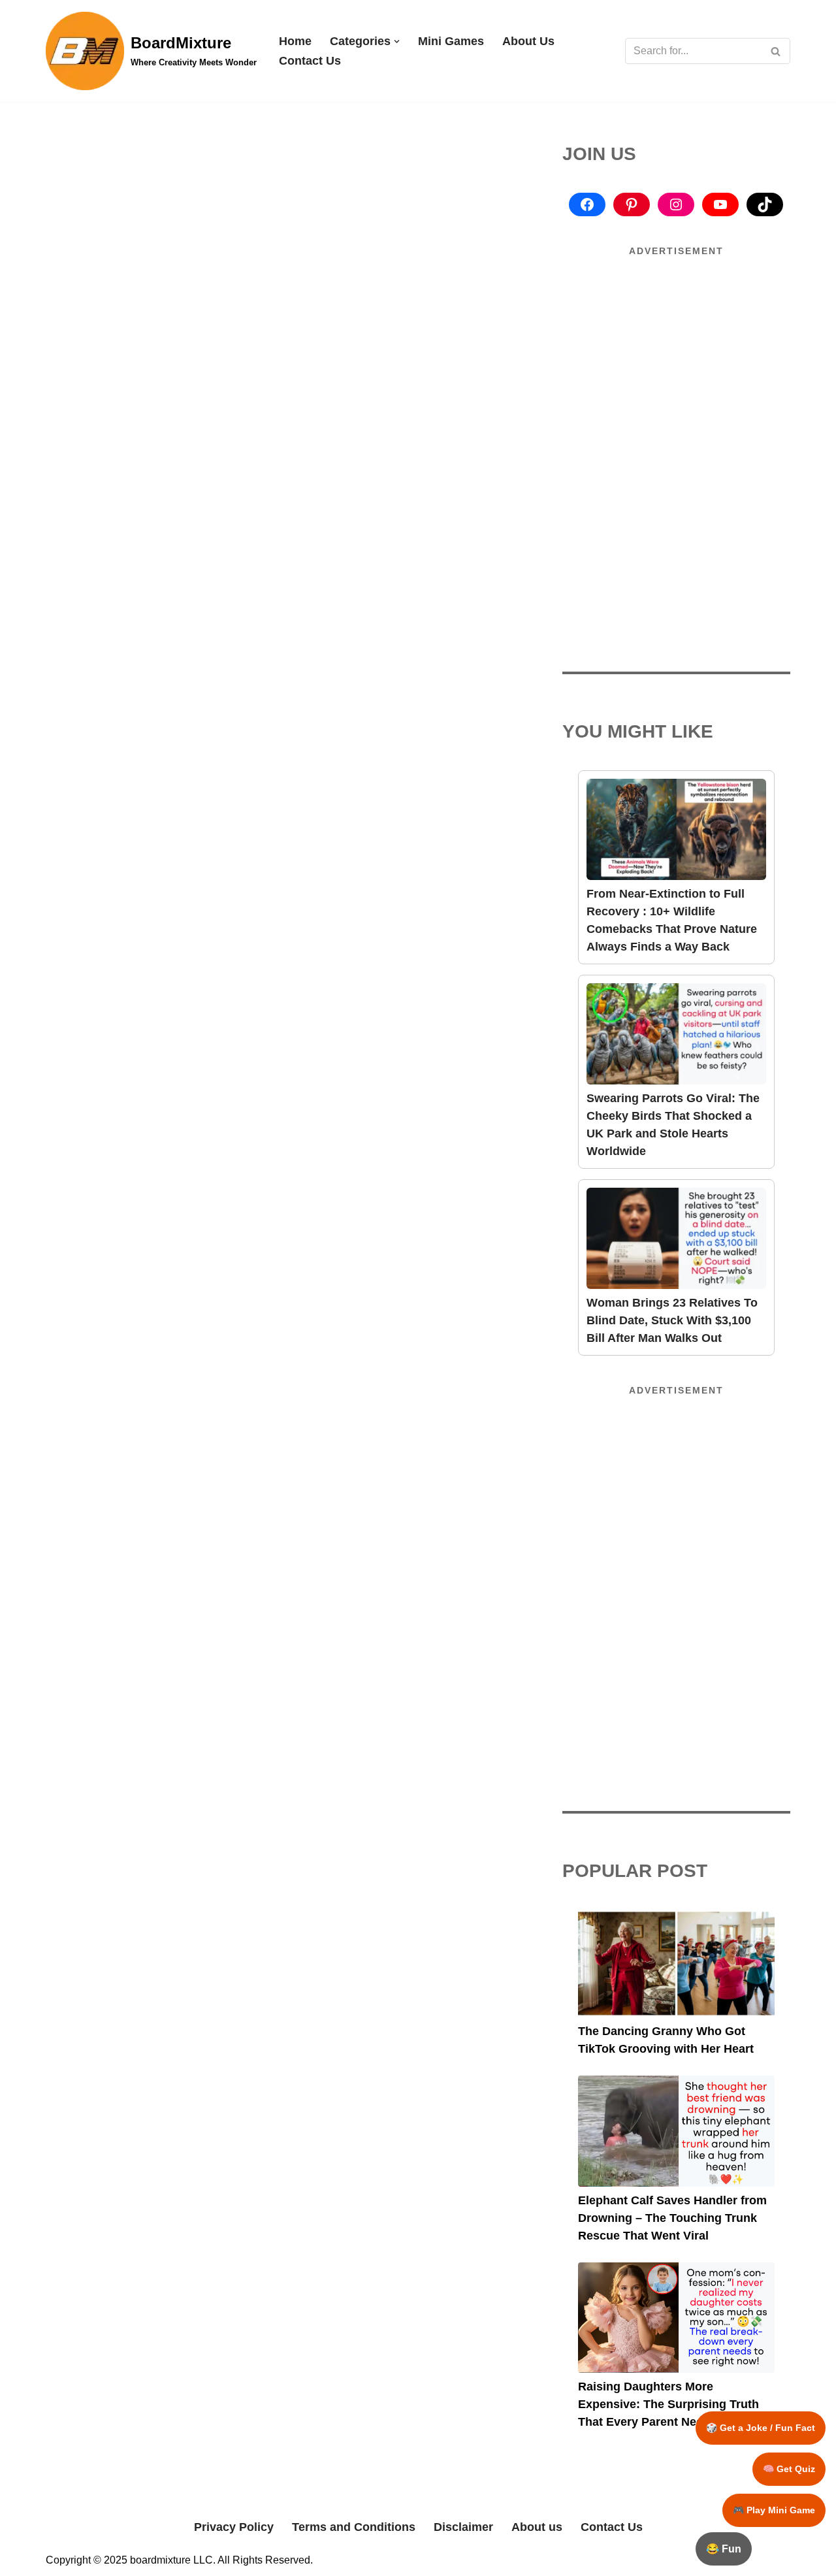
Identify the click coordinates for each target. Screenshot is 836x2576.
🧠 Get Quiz (789, 2469)
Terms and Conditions (354, 2527)
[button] (397, 41)
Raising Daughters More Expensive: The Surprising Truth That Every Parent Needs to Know (672, 2404)
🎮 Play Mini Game (774, 2510)
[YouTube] (720, 204)
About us (537, 2527)
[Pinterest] (632, 204)
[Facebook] (587, 204)
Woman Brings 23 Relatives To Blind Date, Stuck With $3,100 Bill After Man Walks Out (672, 1320)
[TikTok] (765, 204)
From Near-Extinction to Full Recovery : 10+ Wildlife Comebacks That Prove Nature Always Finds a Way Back (672, 920)
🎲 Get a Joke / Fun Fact (761, 2428)
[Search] (776, 51)
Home (295, 41)
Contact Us (310, 61)
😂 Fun (724, 2549)
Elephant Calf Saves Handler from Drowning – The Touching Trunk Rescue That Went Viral (672, 2218)
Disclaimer (463, 2527)
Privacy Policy (234, 2527)
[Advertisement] (677, 357)
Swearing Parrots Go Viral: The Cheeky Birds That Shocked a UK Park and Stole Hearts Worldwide (673, 1125)
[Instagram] (676, 204)
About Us (528, 41)
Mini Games (451, 41)
